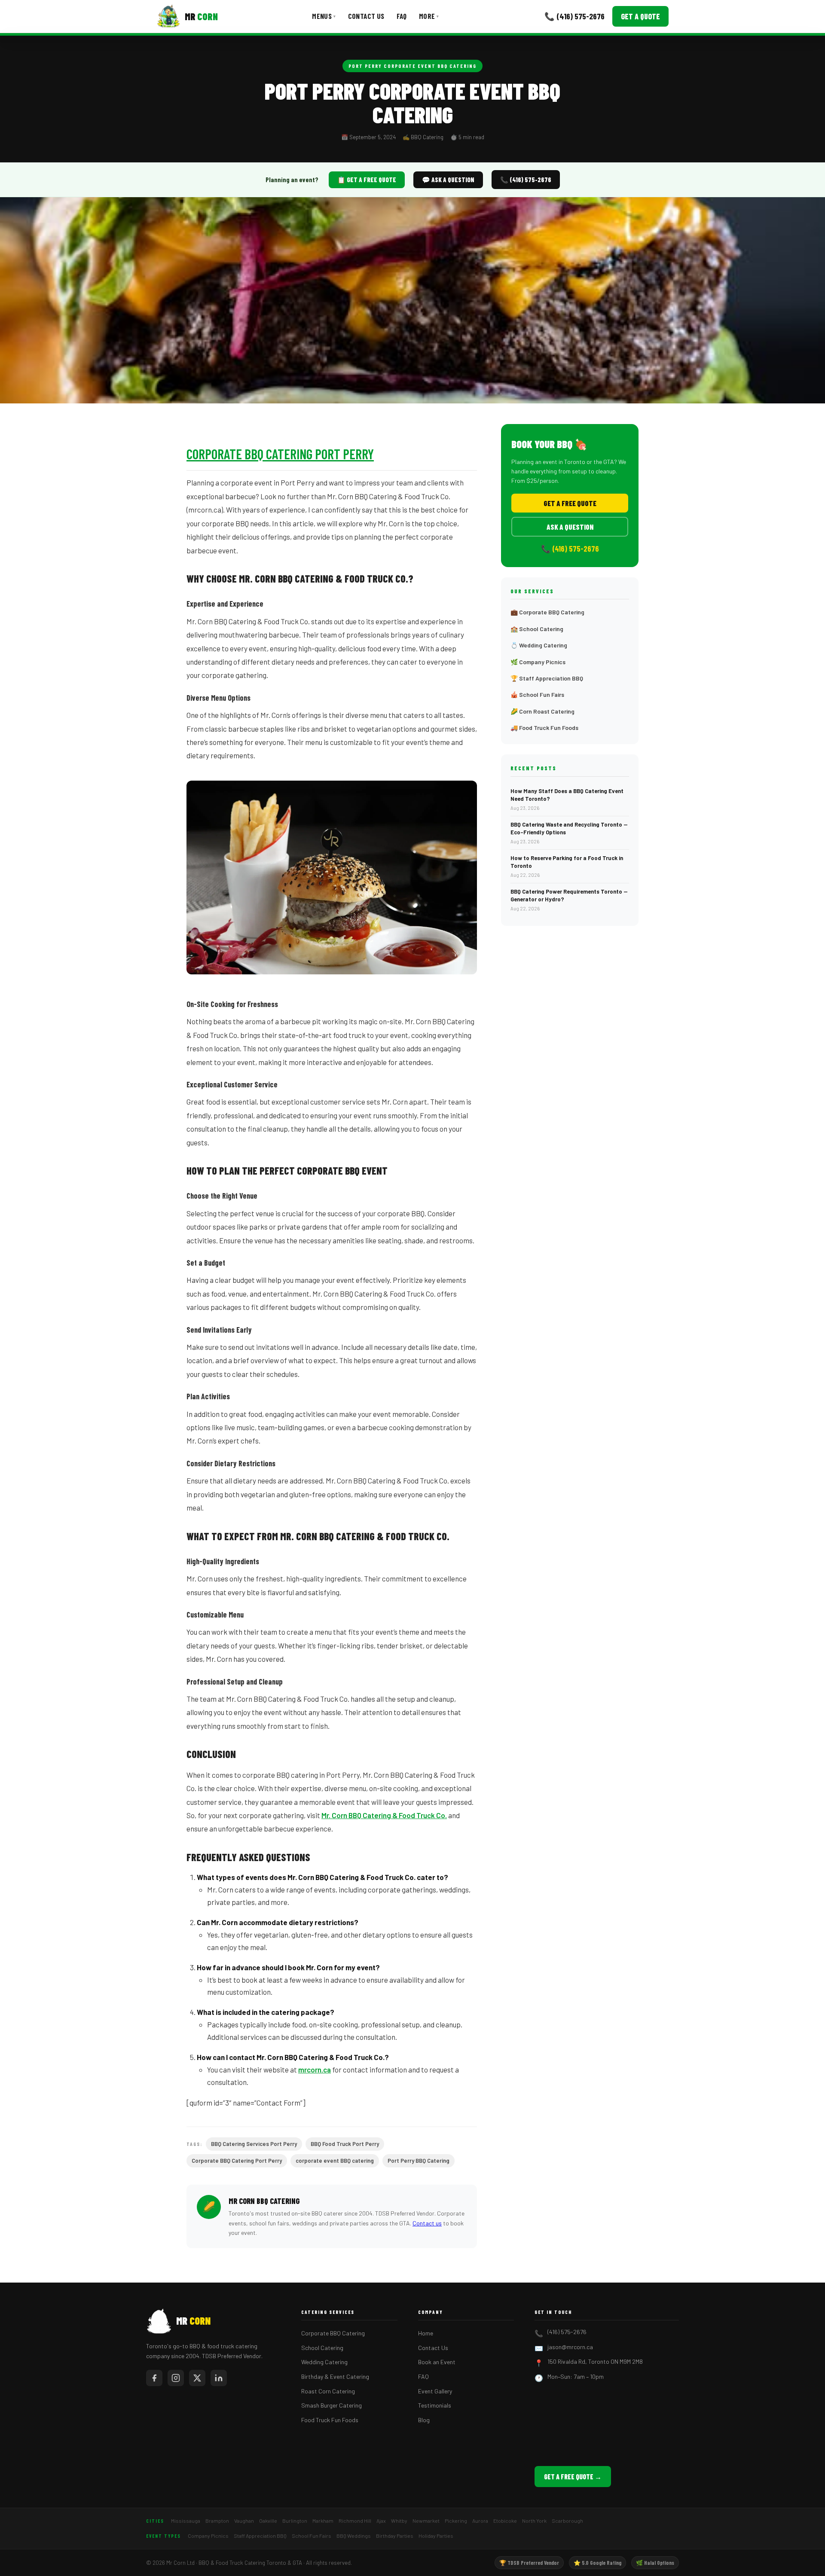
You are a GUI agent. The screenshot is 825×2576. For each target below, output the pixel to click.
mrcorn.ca (315, 2069)
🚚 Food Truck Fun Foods (544, 728)
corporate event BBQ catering (335, 2161)
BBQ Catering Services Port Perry (254, 2144)
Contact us (427, 2223)
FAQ (402, 16)
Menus (324, 16)
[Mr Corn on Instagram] (176, 2378)
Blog (424, 2420)
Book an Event (437, 2362)
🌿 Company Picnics (538, 662)
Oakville (268, 2521)
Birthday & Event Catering (335, 2376)
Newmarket (426, 2521)
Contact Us (366, 16)
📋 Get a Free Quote (367, 180)
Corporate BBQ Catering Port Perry (280, 454)
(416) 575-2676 (567, 2332)
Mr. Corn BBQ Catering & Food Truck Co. (384, 1815)
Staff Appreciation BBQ (260, 2536)
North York (534, 2521)
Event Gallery (435, 2391)
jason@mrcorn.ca (570, 2347)
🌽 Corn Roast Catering (542, 711)
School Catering (322, 2348)
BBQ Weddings (354, 2536)
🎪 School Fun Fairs (537, 694)
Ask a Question (570, 527)
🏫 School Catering (537, 629)
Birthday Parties (395, 2536)
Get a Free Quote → (573, 2477)
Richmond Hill (355, 2521)
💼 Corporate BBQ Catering (547, 612)
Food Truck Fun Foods (330, 2420)
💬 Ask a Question (448, 180)
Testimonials (435, 2405)
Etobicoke (505, 2521)
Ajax (381, 2521)
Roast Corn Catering (328, 2391)
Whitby (399, 2521)
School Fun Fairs (312, 2536)
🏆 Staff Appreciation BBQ (547, 678)
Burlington (295, 2521)
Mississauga (186, 2521)
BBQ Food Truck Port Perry (345, 2144)
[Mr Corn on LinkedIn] (219, 2378)
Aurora (480, 2521)
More (429, 16)
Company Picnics (208, 2536)
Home (426, 2333)
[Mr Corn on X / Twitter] (197, 2378)
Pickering (456, 2521)
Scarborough (567, 2521)
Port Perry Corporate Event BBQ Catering (412, 66)
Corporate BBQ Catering (333, 2333)
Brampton (217, 2521)
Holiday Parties (436, 2536)
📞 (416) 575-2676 (574, 16)
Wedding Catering (324, 2362)
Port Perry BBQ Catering (419, 2161)
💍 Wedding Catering (539, 645)
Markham (323, 2521)
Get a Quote (640, 16)
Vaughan (244, 2521)
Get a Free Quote (570, 503)
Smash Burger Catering (332, 2405)
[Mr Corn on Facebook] (154, 2378)
